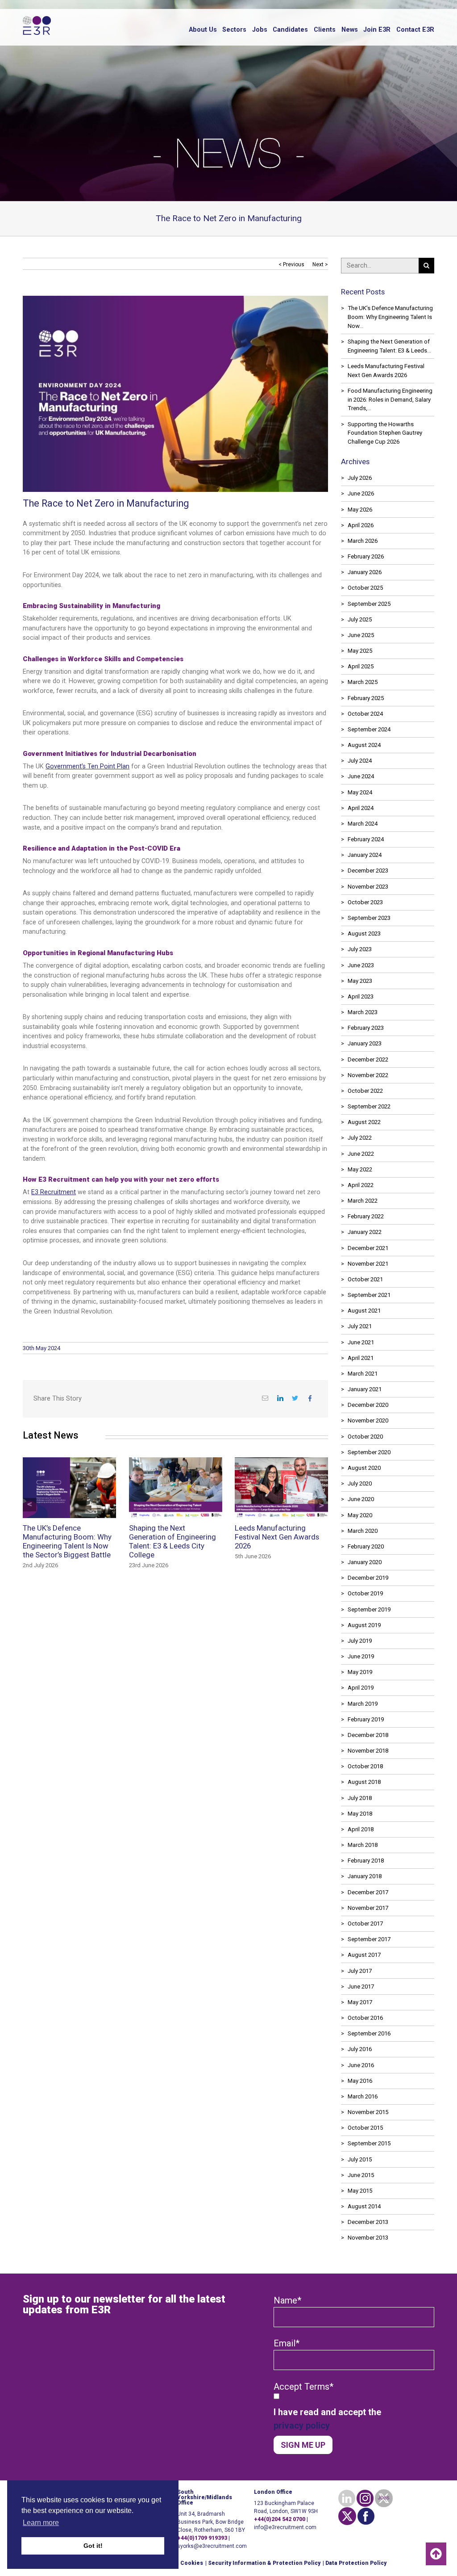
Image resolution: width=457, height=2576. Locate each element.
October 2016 (365, 2018)
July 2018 (360, 1798)
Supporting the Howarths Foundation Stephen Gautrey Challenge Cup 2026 (385, 433)
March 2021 (363, 1374)
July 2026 (360, 478)
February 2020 (366, 1546)
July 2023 (360, 949)
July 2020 (360, 1483)
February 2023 (366, 1028)
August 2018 (364, 1782)
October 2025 (365, 588)
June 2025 (361, 635)
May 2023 (360, 981)
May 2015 (360, 2191)
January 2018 (365, 1876)
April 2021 (361, 1358)
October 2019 (365, 1593)
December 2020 (368, 1405)
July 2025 (360, 619)
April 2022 (361, 1185)
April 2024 (361, 808)
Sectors (234, 30)
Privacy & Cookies (178, 2563)
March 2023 (363, 1012)
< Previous (291, 264)
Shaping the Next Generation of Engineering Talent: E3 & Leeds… (389, 346)
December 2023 (368, 871)
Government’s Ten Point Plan (87, 766)
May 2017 (360, 2002)
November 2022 (368, 1075)
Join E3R (377, 30)
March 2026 (363, 541)
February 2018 (366, 1861)
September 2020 (369, 1452)
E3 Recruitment (54, 1192)
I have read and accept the (327, 2419)
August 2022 (364, 1122)
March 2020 (363, 1531)
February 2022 (366, 1216)
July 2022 (360, 1138)
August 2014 (364, 2206)
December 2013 (368, 2222)
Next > (320, 264)
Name (287, 2300)
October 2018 (365, 1766)
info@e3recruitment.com (285, 2527)
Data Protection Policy (356, 2563)
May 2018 (360, 1814)
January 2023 (365, 1043)
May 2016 (360, 2081)
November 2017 (368, 1908)
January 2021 (365, 1389)
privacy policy (302, 2425)
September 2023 (369, 918)
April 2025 (361, 666)
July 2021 (360, 1326)
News (350, 30)
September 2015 (369, 2143)
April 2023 (361, 996)
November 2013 (368, 2238)
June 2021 (361, 1342)
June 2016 (361, 2065)
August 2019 (364, 1625)
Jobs (260, 30)
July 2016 (360, 2049)
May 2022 (360, 1169)
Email (287, 2343)
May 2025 (360, 651)
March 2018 (363, 1845)
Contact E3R (415, 30)
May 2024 (360, 792)
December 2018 (368, 1735)
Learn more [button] (41, 2523)
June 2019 (361, 1656)
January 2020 (365, 1562)
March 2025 (363, 682)
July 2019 (360, 1641)
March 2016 (363, 2096)
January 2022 (365, 1232)
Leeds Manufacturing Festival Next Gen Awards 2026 (386, 371)
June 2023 (361, 965)
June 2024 (361, 776)
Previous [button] (29, 1505)
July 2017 (360, 1971)
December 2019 (368, 1578)
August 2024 (364, 745)
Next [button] (321, 1505)
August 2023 (364, 933)
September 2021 (369, 1295)
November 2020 (368, 1420)
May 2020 (360, 1515)
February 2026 (366, 556)
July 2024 (360, 761)
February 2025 (366, 698)
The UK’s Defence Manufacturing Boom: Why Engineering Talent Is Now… (390, 317)
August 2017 (364, 1955)
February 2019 (366, 1719)
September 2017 (369, 1939)
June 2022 (361, 1154)
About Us (203, 30)
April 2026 (361, 525)
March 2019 (363, 1704)
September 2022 (369, 1106)
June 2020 (361, 1499)
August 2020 (364, 1468)
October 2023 (365, 902)
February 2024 (366, 839)
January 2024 (365, 855)
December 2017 (368, 1892)
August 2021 (364, 1311)
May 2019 (360, 1672)
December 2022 (368, 1059)
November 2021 (368, 1264)
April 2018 (361, 1829)
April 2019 (361, 1688)
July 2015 (360, 2159)
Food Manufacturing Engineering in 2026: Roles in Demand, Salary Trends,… (390, 400)
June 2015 (361, 2175)
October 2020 (365, 1437)
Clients (325, 30)
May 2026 (360, 510)
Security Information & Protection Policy (264, 2563)
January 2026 (365, 572)
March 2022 (363, 1201)
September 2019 (369, 1609)
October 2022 (365, 1091)
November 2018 (368, 1751)
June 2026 (361, 493)
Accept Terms (303, 2387)
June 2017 (361, 1987)
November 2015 (368, 2112)
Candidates (290, 30)
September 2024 (369, 729)
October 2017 (365, 1924)
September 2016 (369, 2033)
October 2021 (365, 1279)
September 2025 (369, 604)
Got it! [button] (93, 2546)
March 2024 (363, 824)
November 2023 (368, 887)
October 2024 (365, 714)
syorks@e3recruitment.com (212, 2546)
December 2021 (368, 1248)
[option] (169, 1520)
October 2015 (365, 2128)
